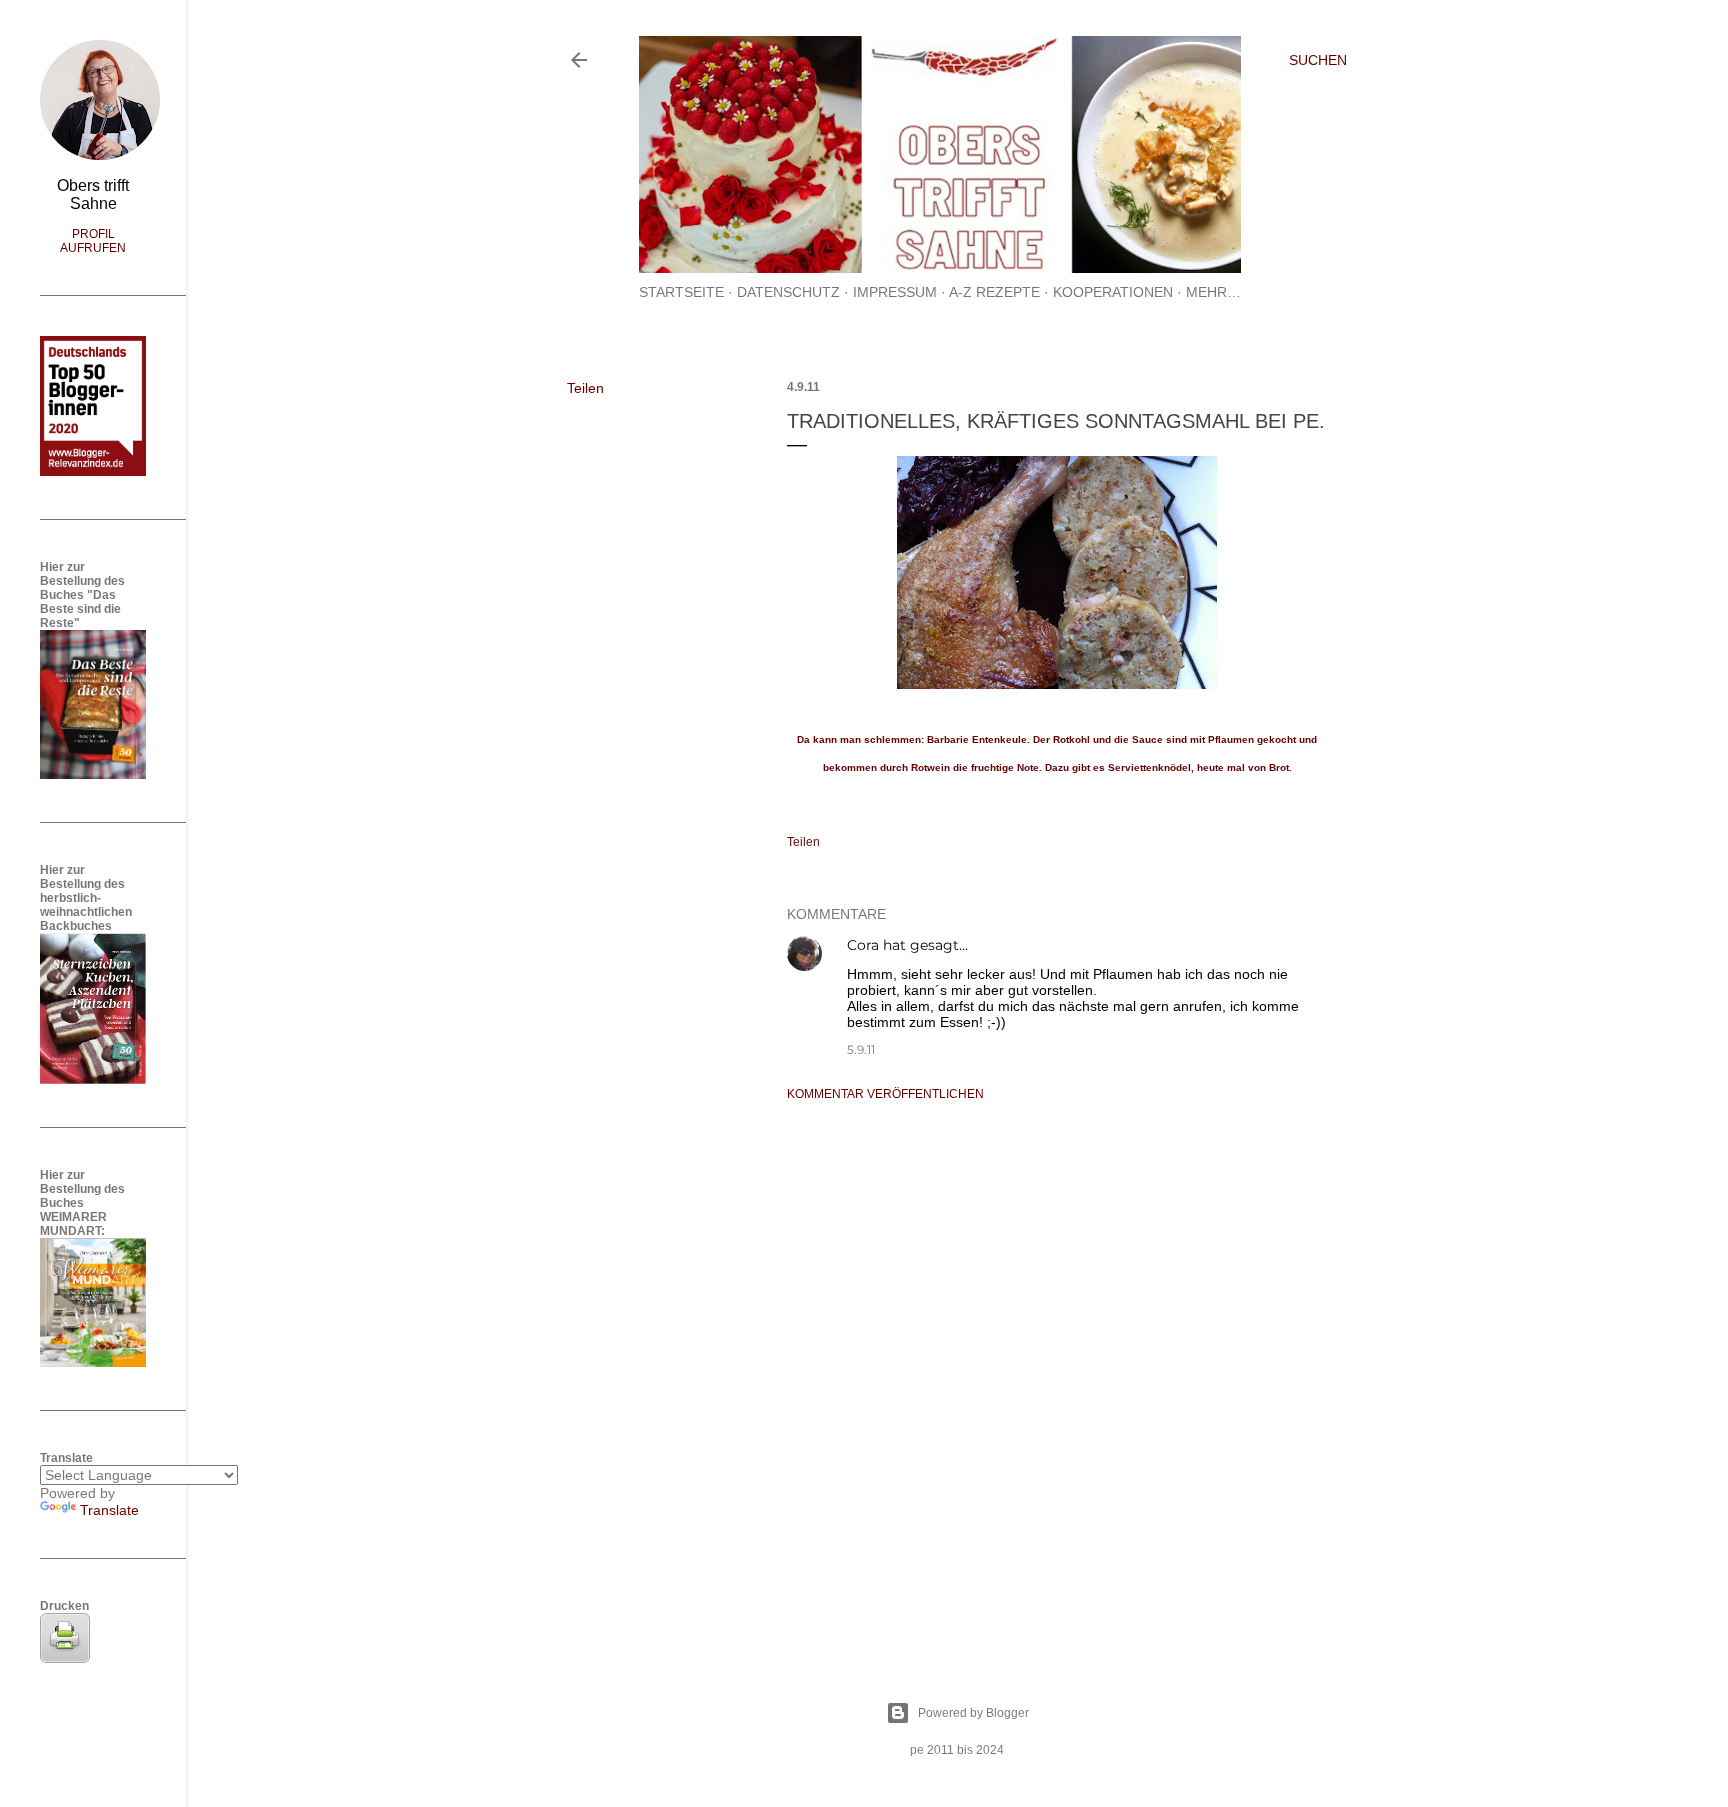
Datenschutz (788, 292)
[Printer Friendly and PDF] (65, 1658)
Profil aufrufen (93, 241)
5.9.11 (861, 1049)
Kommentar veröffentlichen (885, 1094)
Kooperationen (1113, 292)
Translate (109, 1510)
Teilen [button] (585, 388)
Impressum (895, 292)
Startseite (681, 292)
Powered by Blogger (973, 1713)
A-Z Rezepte (994, 292)
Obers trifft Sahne (93, 194)
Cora (863, 945)
